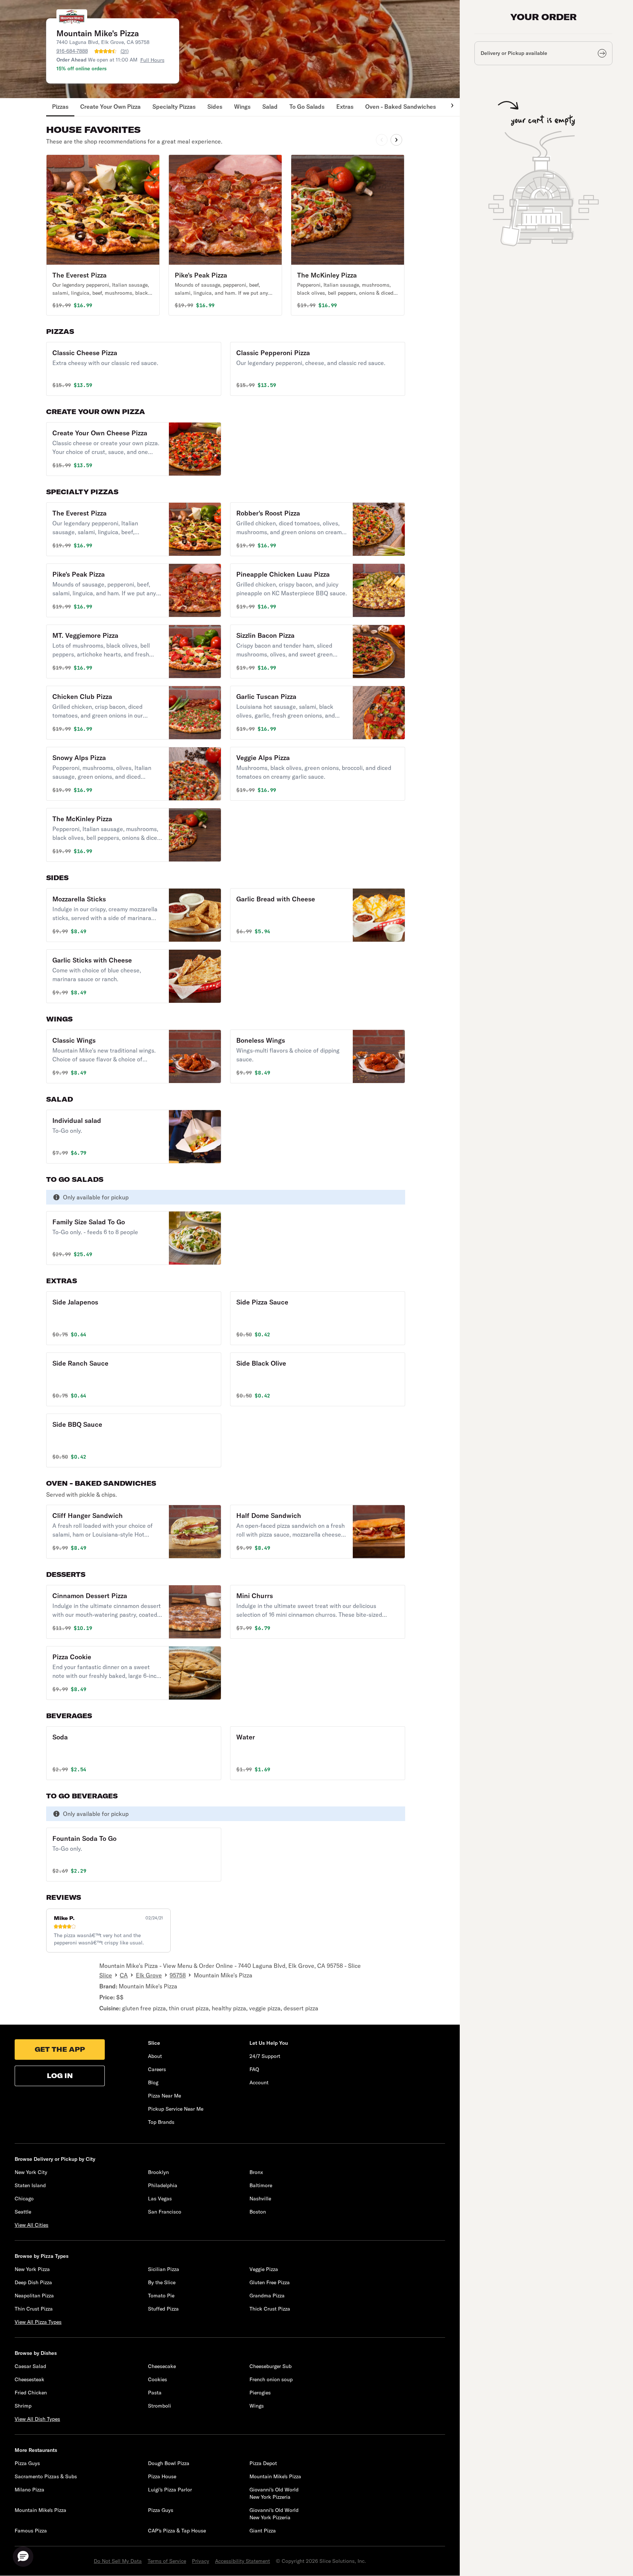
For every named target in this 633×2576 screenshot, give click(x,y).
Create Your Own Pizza (110, 107)
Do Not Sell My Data (118, 2561)
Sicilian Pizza (164, 2269)
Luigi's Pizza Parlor (170, 2490)
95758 (178, 1975)
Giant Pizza (263, 2531)
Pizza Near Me (164, 2096)
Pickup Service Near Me (176, 2109)
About (155, 2056)
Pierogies (260, 2393)
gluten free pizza (144, 2008)
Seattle (23, 2212)
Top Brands (161, 2122)
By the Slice (162, 2282)
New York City (31, 2172)
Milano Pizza (29, 2490)
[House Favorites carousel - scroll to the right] (396, 140)
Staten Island (30, 2185)
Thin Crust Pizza (34, 2309)
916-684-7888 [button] (72, 51)
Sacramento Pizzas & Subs (46, 2476)
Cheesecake (162, 2366)
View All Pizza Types (38, 2322)
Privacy (201, 2561)
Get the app (60, 2049)
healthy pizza (229, 2008)
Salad (270, 107)
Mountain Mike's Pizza (148, 1986)
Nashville (260, 2199)
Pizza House (162, 2476)
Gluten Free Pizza (270, 2282)
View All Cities (32, 2225)
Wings (242, 107)
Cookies (158, 2379)
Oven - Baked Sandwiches (401, 107)
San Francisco (165, 2212)
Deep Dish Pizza (33, 2282)
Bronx (256, 2172)
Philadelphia (163, 2185)
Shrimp (23, 2406)
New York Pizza (32, 2269)
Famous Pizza (31, 2531)
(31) (125, 51)
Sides (215, 107)
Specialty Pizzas (174, 107)
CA (124, 1975)
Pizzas (60, 107)
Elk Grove (149, 1975)
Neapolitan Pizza (34, 2296)
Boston (258, 2212)
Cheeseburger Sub (271, 2366)
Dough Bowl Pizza (169, 2463)
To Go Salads (307, 107)
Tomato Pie (161, 2296)
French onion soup (271, 2379)
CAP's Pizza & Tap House (177, 2531)
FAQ (254, 2069)
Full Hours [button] (152, 60)
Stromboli (160, 2406)
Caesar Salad (30, 2366)
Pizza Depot (263, 2463)
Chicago (24, 2199)
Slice (106, 1975)
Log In (60, 2076)
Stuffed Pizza (163, 2309)
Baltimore (261, 2185)
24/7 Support (265, 2056)
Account (259, 2082)
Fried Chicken (31, 2393)
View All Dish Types (37, 2419)
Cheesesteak (29, 2379)
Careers (157, 2069)
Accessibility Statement (243, 2561)
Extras (345, 107)
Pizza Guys (27, 2463)
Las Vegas (160, 2199)
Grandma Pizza (267, 2296)
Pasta (155, 2393)
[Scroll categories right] (448, 107)
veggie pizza (265, 2008)
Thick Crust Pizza (270, 2309)
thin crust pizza (189, 2008)
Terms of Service (167, 2561)
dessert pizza (301, 2008)
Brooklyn (158, 2172)
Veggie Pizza (264, 2269)
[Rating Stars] (105, 51)
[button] (103, 235)
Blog (153, 2082)
